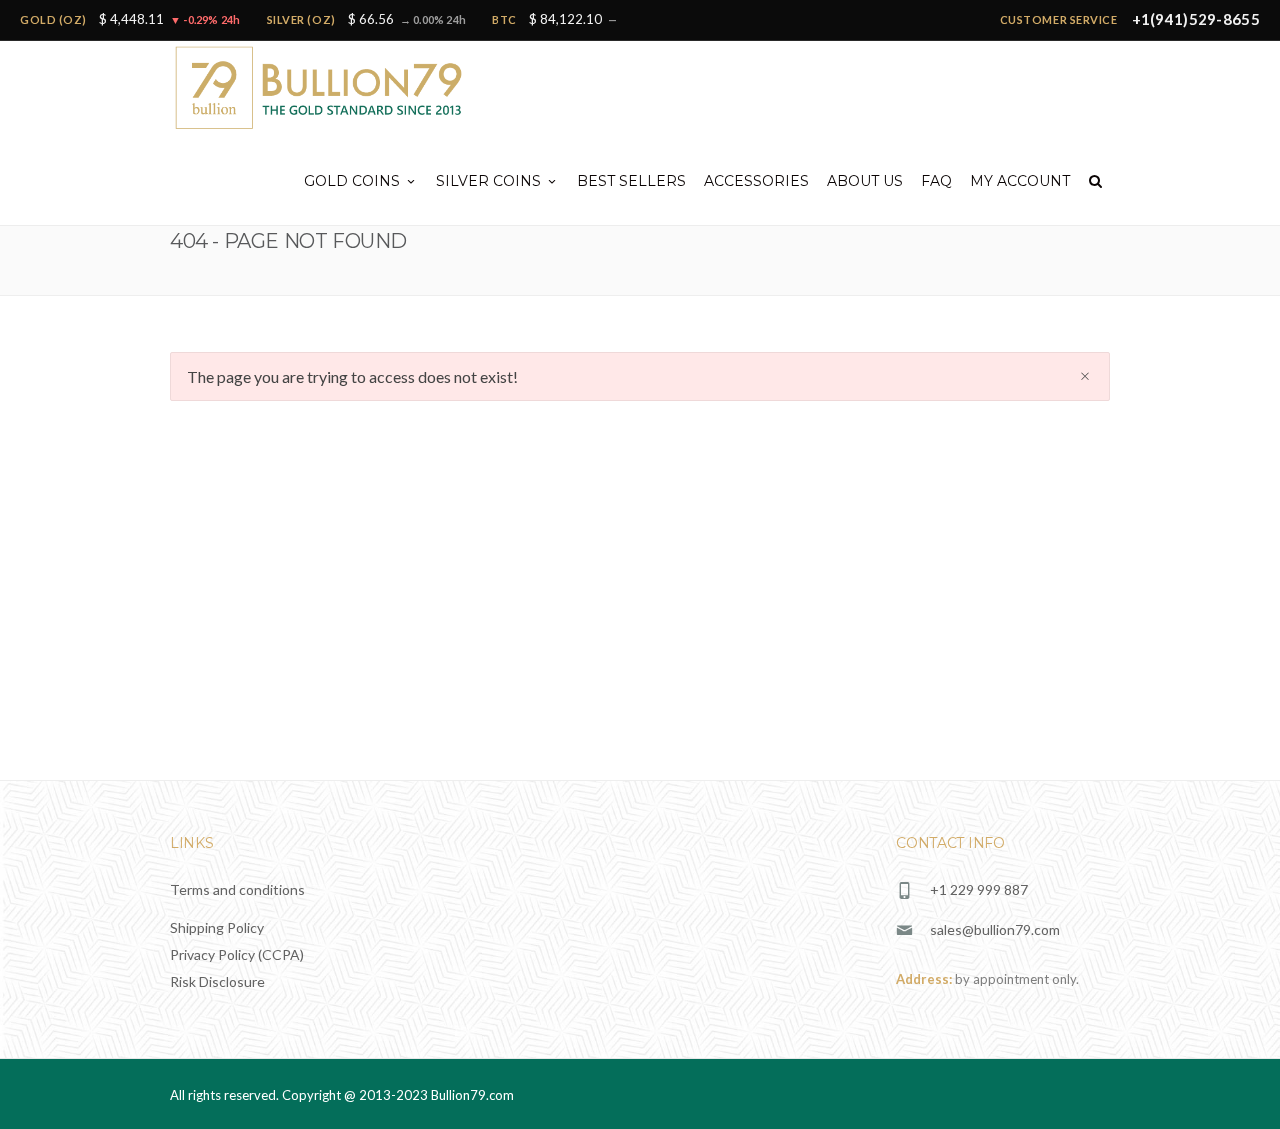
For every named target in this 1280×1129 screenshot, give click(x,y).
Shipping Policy (217, 927)
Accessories (756, 181)
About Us (865, 181)
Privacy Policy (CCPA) (237, 954)
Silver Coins (488, 181)
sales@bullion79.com (995, 929)
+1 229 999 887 (979, 889)
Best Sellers (631, 181)
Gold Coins (352, 181)
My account (1020, 181)
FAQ (936, 181)
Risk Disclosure (217, 981)
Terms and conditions (237, 889)
